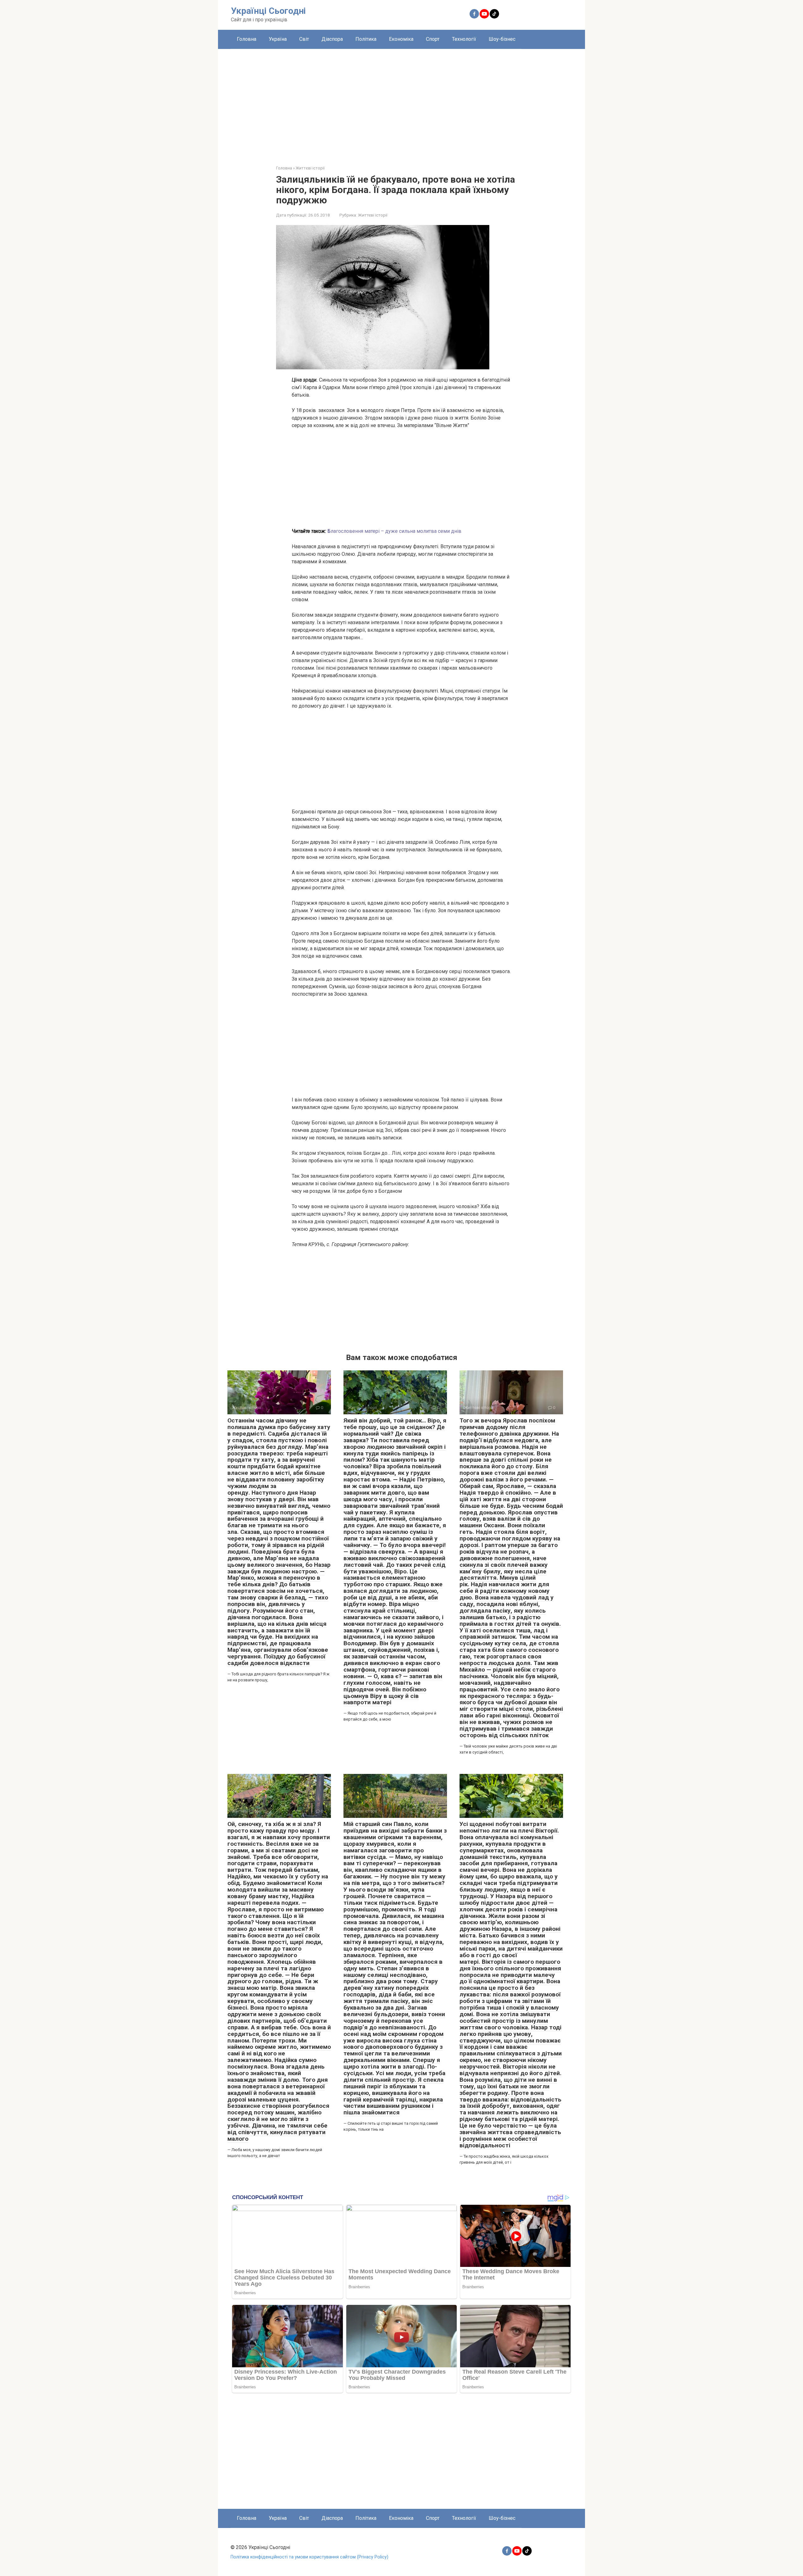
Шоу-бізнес (502, 39)
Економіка (401, 39)
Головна (247, 39)
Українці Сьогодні (268, 11)
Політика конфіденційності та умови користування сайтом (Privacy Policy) (309, 2557)
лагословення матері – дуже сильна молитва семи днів (394, 531)
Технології (464, 39)
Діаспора (332, 39)
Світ (304, 39)
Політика (366, 39)
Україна (278, 39)
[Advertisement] (401, 102)
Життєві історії (373, 215)
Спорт (433, 39)
